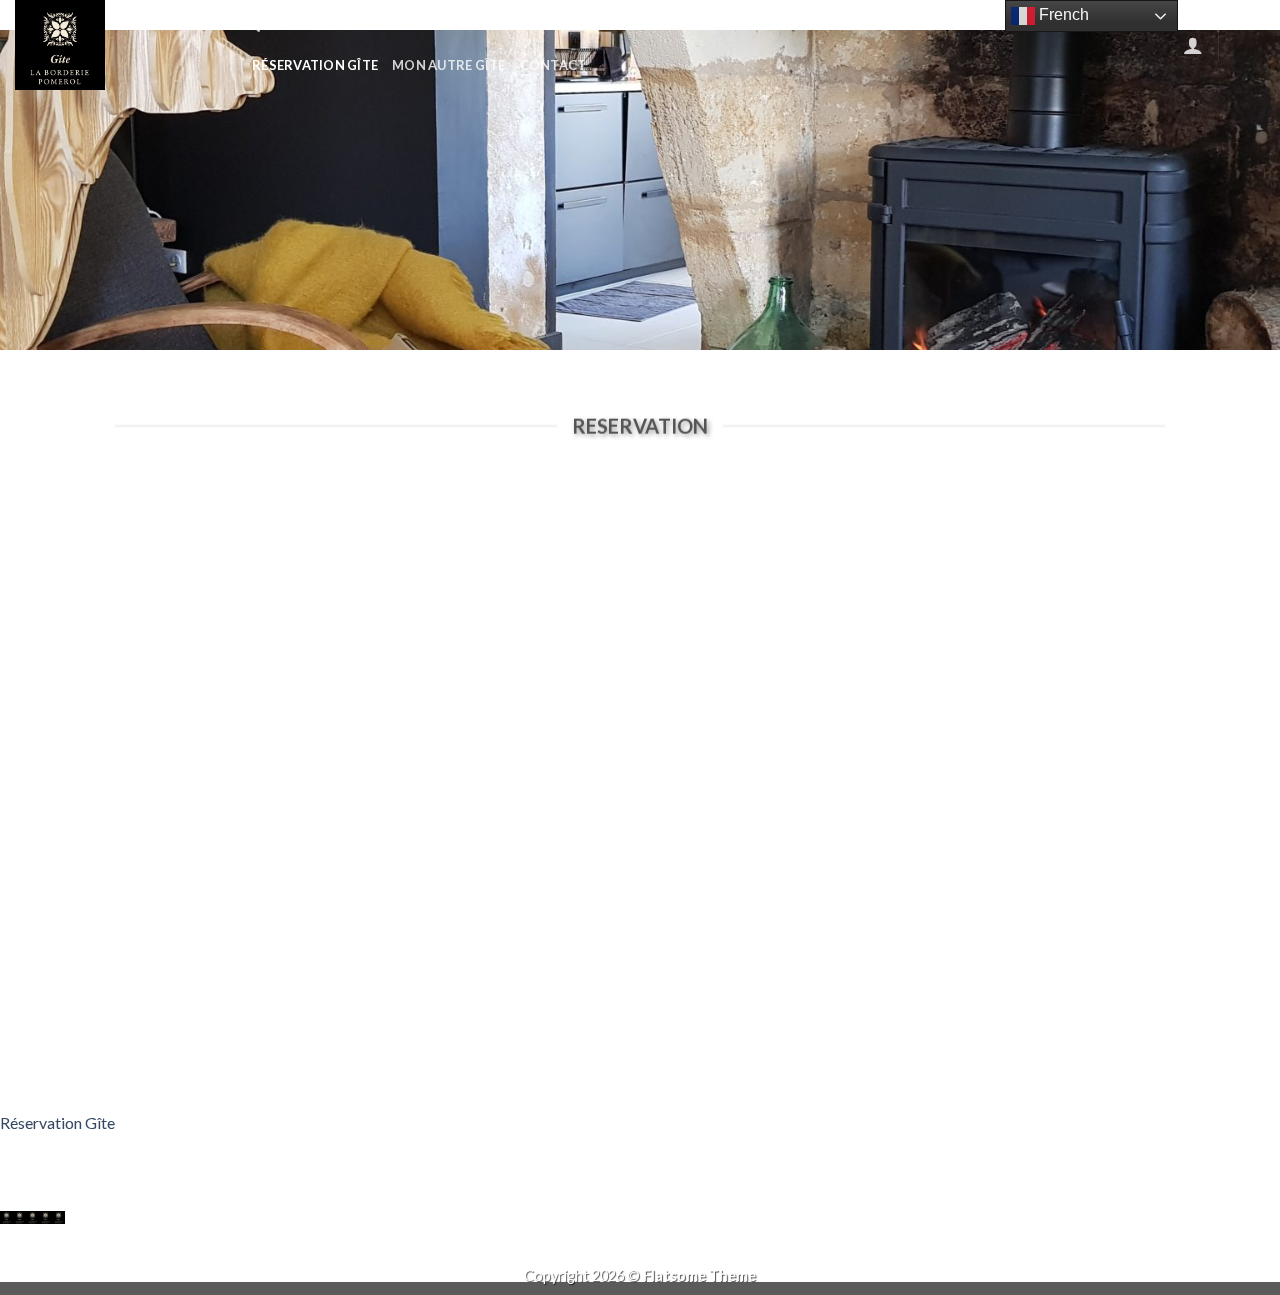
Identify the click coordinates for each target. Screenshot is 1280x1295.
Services (791, 25)
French (1062, 14)
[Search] (252, 25)
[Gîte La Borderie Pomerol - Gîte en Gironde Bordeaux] (115, 45)
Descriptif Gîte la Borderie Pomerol (612, 25)
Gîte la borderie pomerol (368, 25)
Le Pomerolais (890, 25)
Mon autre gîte (449, 65)
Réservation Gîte (315, 65)
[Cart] (1249, 45)
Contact (553, 65)
